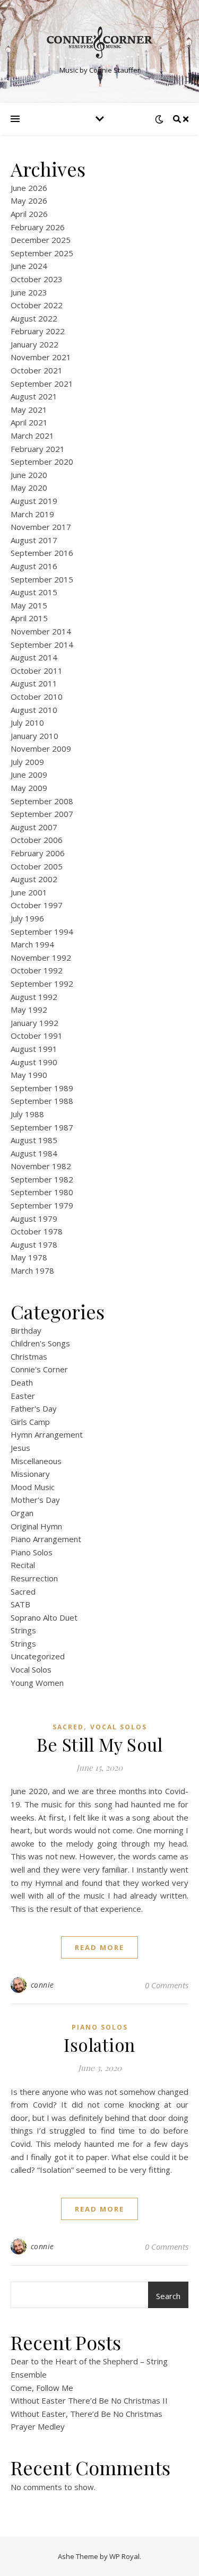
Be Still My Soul (99, 1744)
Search (168, 2296)
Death (22, 1382)
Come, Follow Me (42, 2388)
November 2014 (41, 631)
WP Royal (124, 2556)
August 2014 (34, 657)
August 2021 (34, 396)
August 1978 (34, 1245)
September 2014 (42, 645)
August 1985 (34, 1140)
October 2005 (37, 866)
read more (99, 1947)
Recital (23, 1565)
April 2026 (29, 214)
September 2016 (42, 553)
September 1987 (42, 1127)
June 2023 (29, 292)
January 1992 (34, 1023)
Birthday (26, 1330)
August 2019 (34, 501)
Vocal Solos (31, 1669)
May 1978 (29, 1257)
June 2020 (29, 475)
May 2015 (29, 605)
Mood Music (33, 1487)
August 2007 (34, 827)
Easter (23, 1396)
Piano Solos (32, 1552)
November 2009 (41, 749)
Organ (22, 1513)
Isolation (99, 2044)
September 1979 (42, 1205)
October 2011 (37, 671)
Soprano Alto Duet (44, 1617)
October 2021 (37, 370)
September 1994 (42, 932)
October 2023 (37, 279)
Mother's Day (35, 1500)
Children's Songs (40, 1343)
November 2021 (41, 357)
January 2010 (34, 736)
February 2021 (38, 449)
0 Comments (167, 1985)
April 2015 (29, 618)
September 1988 (42, 1101)
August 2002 (34, 879)
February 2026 (38, 227)
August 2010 (34, 710)
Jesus (20, 1448)
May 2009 (29, 788)
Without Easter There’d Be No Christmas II (89, 2400)
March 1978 (32, 1270)
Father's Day (34, 1408)
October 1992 (37, 970)
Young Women (37, 1683)
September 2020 (42, 462)
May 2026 (29, 201)
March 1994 (32, 944)
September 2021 (42, 384)
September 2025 (42, 253)
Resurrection (34, 1578)
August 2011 (34, 683)
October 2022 (37, 305)
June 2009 (29, 774)
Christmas (29, 1356)
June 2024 (29, 266)
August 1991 (34, 1049)
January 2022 (34, 344)
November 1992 (41, 958)
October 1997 (37, 905)
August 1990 (34, 1062)
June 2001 (29, 892)
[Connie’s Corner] (100, 42)
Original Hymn (36, 1526)
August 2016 (34, 566)
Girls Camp (30, 1422)
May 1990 (29, 1075)
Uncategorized (38, 1656)
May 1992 (29, 1009)
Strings (23, 1630)
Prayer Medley (38, 2426)
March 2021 (32, 436)
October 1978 (37, 1231)
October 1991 (37, 1035)
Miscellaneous (36, 1461)
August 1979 (34, 1219)
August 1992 (34, 997)
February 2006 (38, 853)
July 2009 (27, 762)
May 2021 (29, 410)
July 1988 (27, 1114)
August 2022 (34, 318)
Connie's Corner (39, 1369)
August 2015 (34, 592)
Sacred (23, 1591)
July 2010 (27, 723)
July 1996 (27, 918)
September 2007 (42, 814)
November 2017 (41, 527)
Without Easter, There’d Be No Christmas (86, 2414)
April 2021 (29, 422)
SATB (20, 1604)
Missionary (30, 1474)
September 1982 (42, 1179)
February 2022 (38, 331)
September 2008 (42, 801)
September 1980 (42, 1192)
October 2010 (37, 697)
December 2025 (41, 240)
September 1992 (42, 984)
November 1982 (41, 1166)
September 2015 (42, 579)
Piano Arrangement (46, 1539)
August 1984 (34, 1153)
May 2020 (29, 488)
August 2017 (34, 540)
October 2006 (37, 840)
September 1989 (42, 1088)
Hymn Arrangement (47, 1434)
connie (42, 1985)
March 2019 (32, 514)
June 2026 (29, 188)
